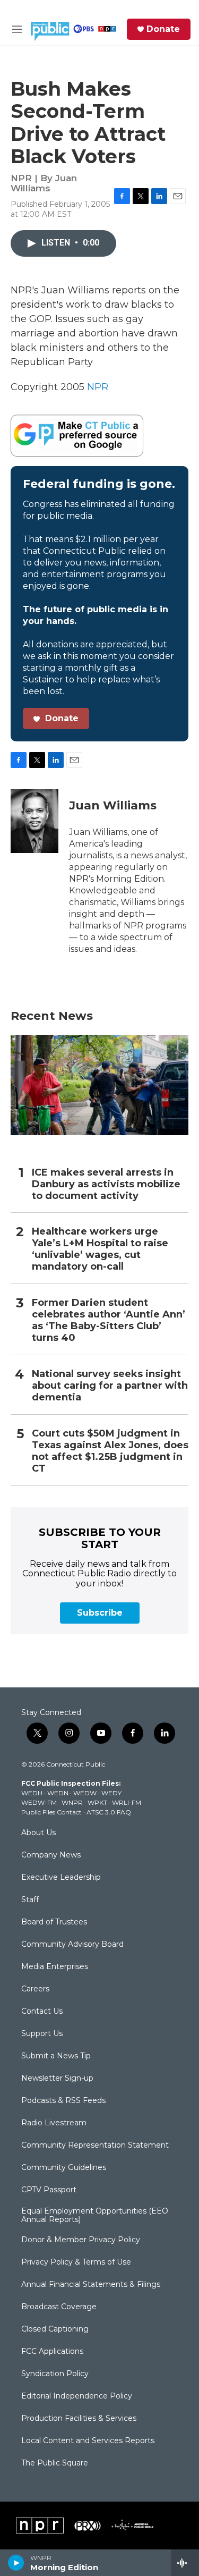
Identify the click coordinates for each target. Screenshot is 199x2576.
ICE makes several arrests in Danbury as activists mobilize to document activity (106, 1184)
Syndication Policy (55, 2374)
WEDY (111, 1793)
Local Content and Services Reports (88, 2441)
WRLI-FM (127, 1802)
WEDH (32, 1793)
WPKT (97, 1802)
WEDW (85, 1793)
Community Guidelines (64, 2168)
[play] (16, 2563)
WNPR (72, 1802)
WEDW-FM (39, 1802)
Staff (30, 1900)
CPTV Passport (49, 2190)
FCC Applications (52, 2352)
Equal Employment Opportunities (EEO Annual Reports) (95, 2216)
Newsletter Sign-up (57, 2079)
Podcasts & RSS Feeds (63, 2101)
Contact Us (42, 2012)
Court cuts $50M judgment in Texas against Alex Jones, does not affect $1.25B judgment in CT (110, 1451)
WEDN (58, 1793)
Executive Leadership (61, 1878)
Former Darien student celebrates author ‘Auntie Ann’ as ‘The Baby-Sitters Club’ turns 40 (109, 1320)
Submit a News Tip (56, 2056)
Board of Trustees (54, 1922)
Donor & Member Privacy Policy (81, 2240)
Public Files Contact (51, 1812)
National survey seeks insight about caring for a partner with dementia (110, 1386)
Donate (163, 29)
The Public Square (55, 2463)
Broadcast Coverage (59, 2307)
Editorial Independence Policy (77, 2396)
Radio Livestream (54, 2123)
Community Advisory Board (72, 1945)
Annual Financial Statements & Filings (91, 2285)
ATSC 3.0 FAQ (109, 1812)
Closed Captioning (55, 2329)
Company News (51, 1855)
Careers (35, 1989)
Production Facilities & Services (79, 2419)
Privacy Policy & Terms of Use (76, 2262)
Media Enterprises (55, 1967)
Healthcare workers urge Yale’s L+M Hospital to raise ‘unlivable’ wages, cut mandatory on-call (100, 1249)
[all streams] (185, 2563)
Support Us (42, 2034)
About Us (38, 1833)
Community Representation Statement (95, 2146)
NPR (98, 387)
